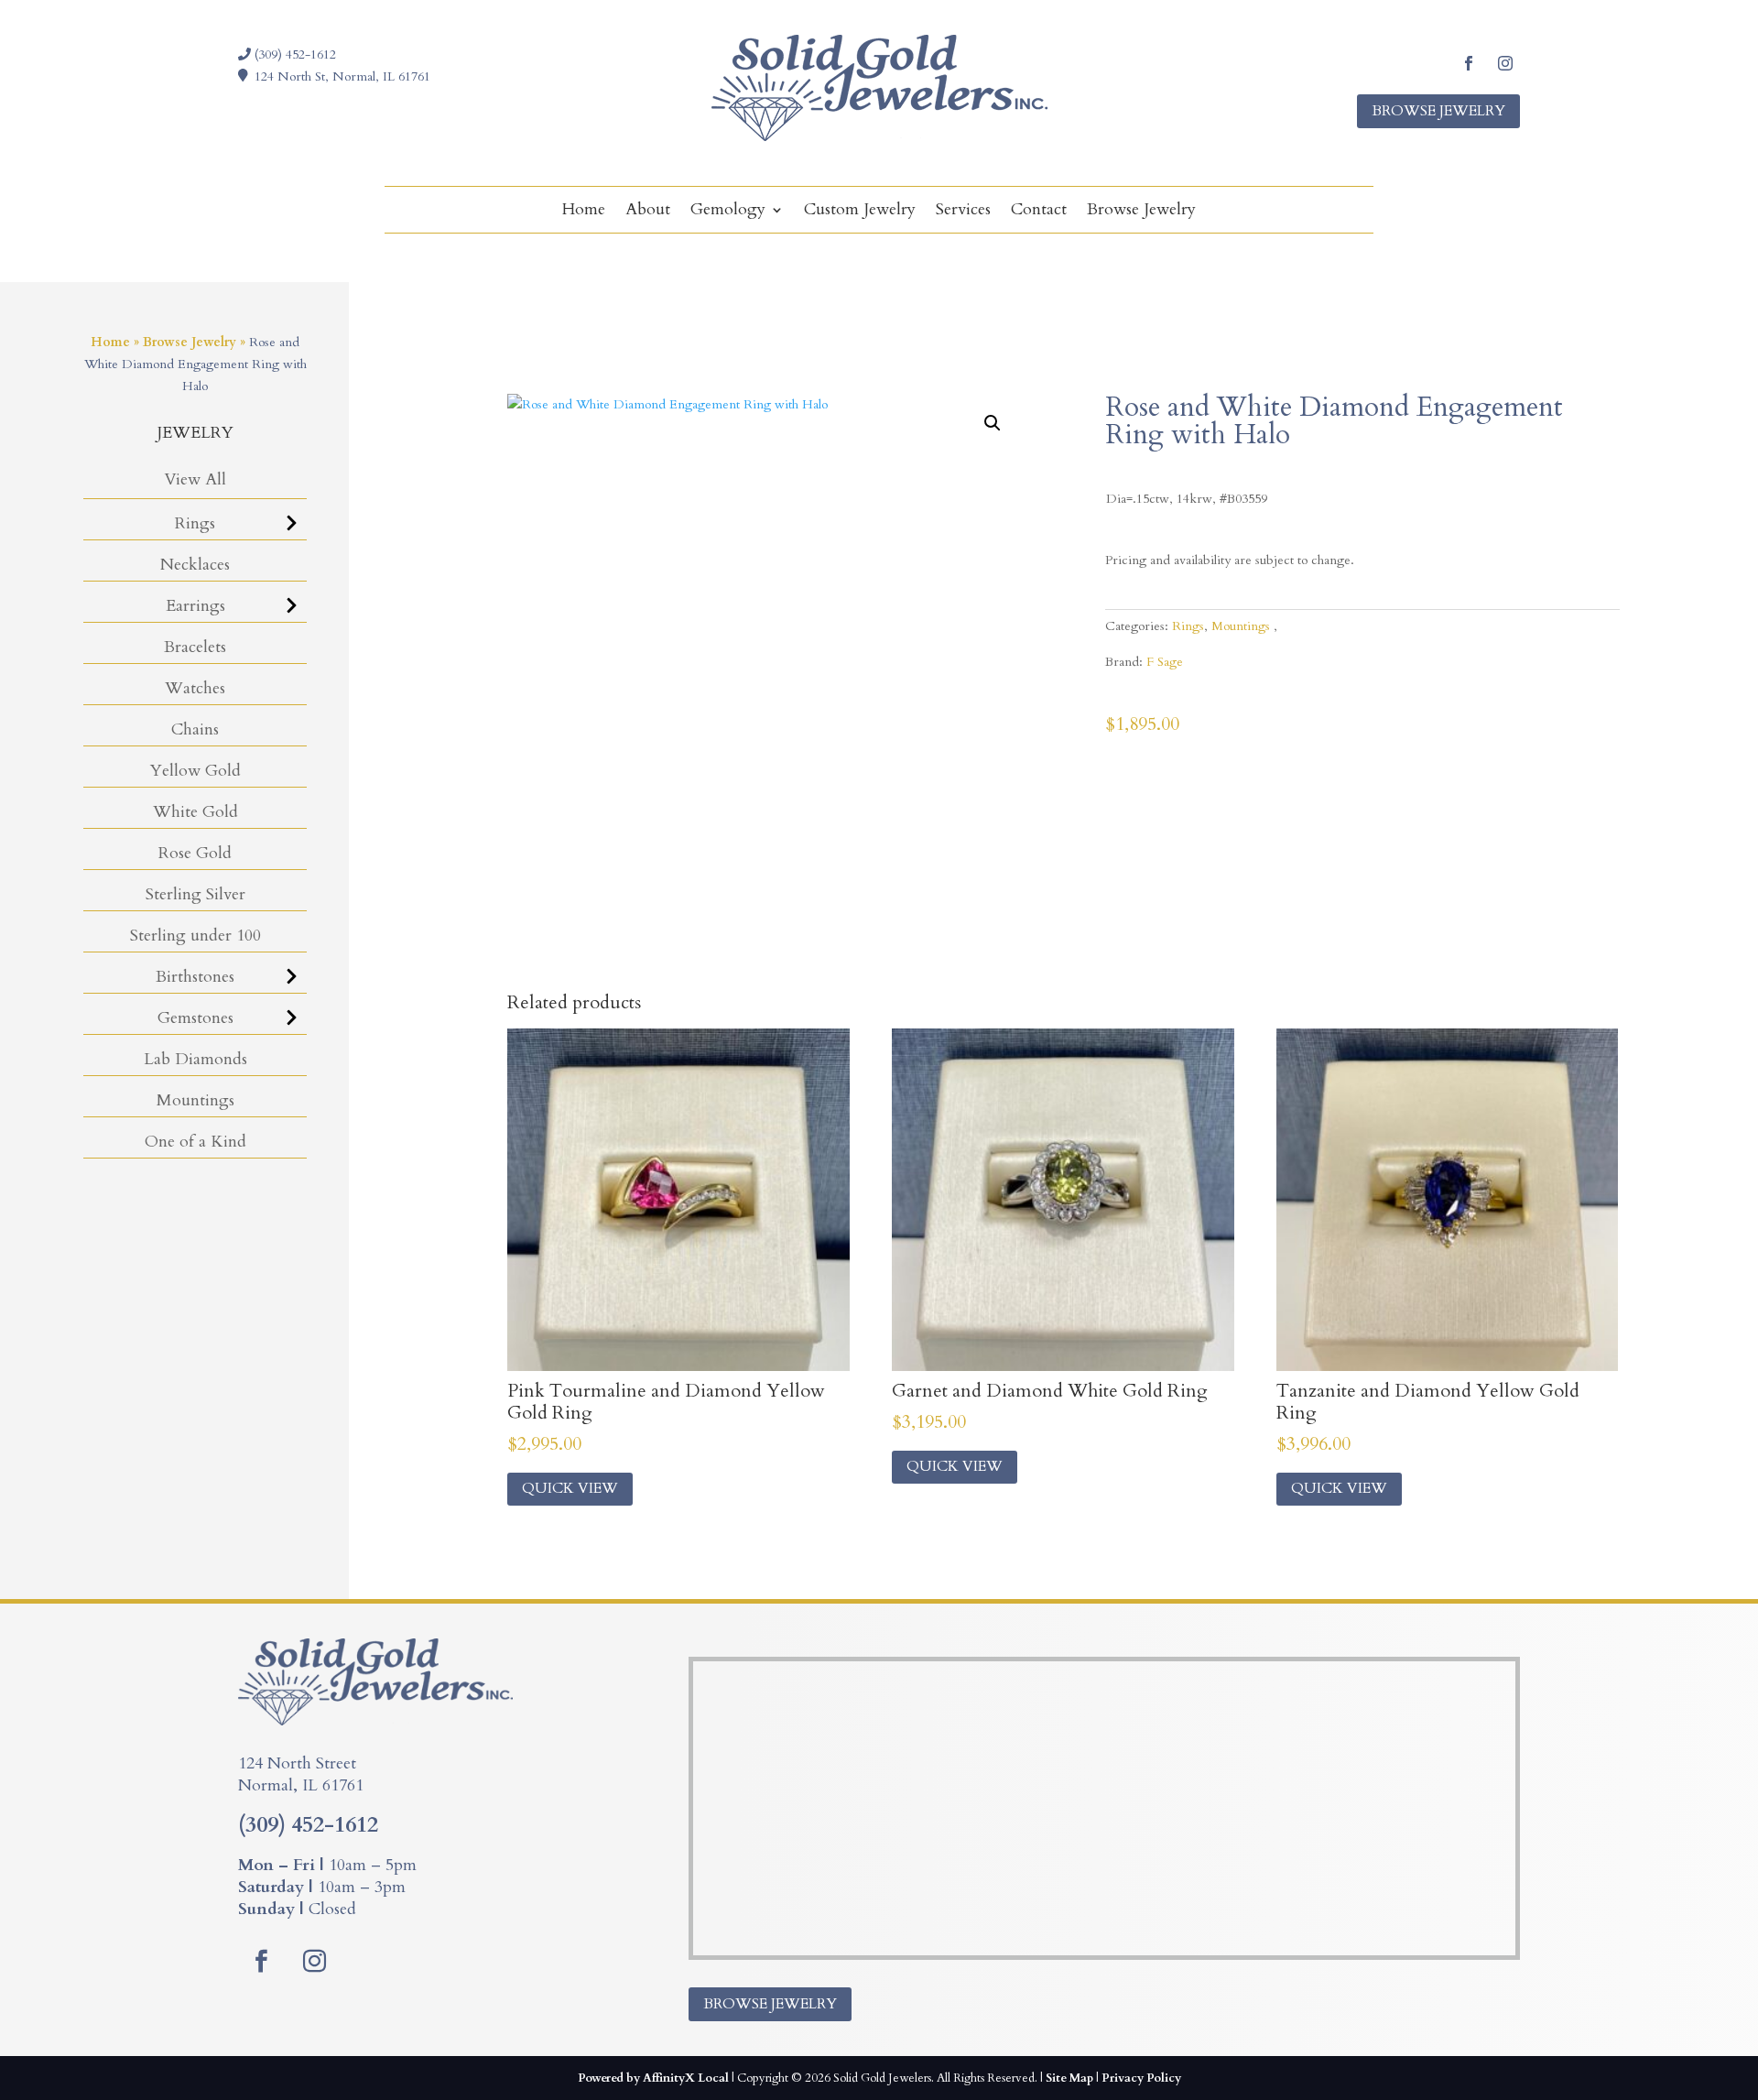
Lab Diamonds (195, 1059)
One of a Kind (195, 1142)
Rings (195, 523)
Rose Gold (195, 853)
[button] (993, 423)
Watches (195, 688)
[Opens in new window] (1469, 63)
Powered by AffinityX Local (653, 2078)
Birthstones (195, 977)
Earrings (195, 606)
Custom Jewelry (860, 212)
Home (584, 212)
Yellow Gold (195, 771)
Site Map (1069, 2078)
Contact (1039, 212)
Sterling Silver (195, 894)
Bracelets (195, 647)
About (648, 212)
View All (195, 479)
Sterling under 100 (195, 936)
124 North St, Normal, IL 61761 (342, 76)
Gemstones (195, 1018)
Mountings (195, 1100)
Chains (195, 729)
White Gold (195, 812)
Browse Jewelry (1438, 111)
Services (963, 212)
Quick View (570, 1488)
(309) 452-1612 (293, 54)
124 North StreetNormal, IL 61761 (301, 1774)
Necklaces (195, 565)
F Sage (1165, 662)
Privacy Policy (1141, 2078)
